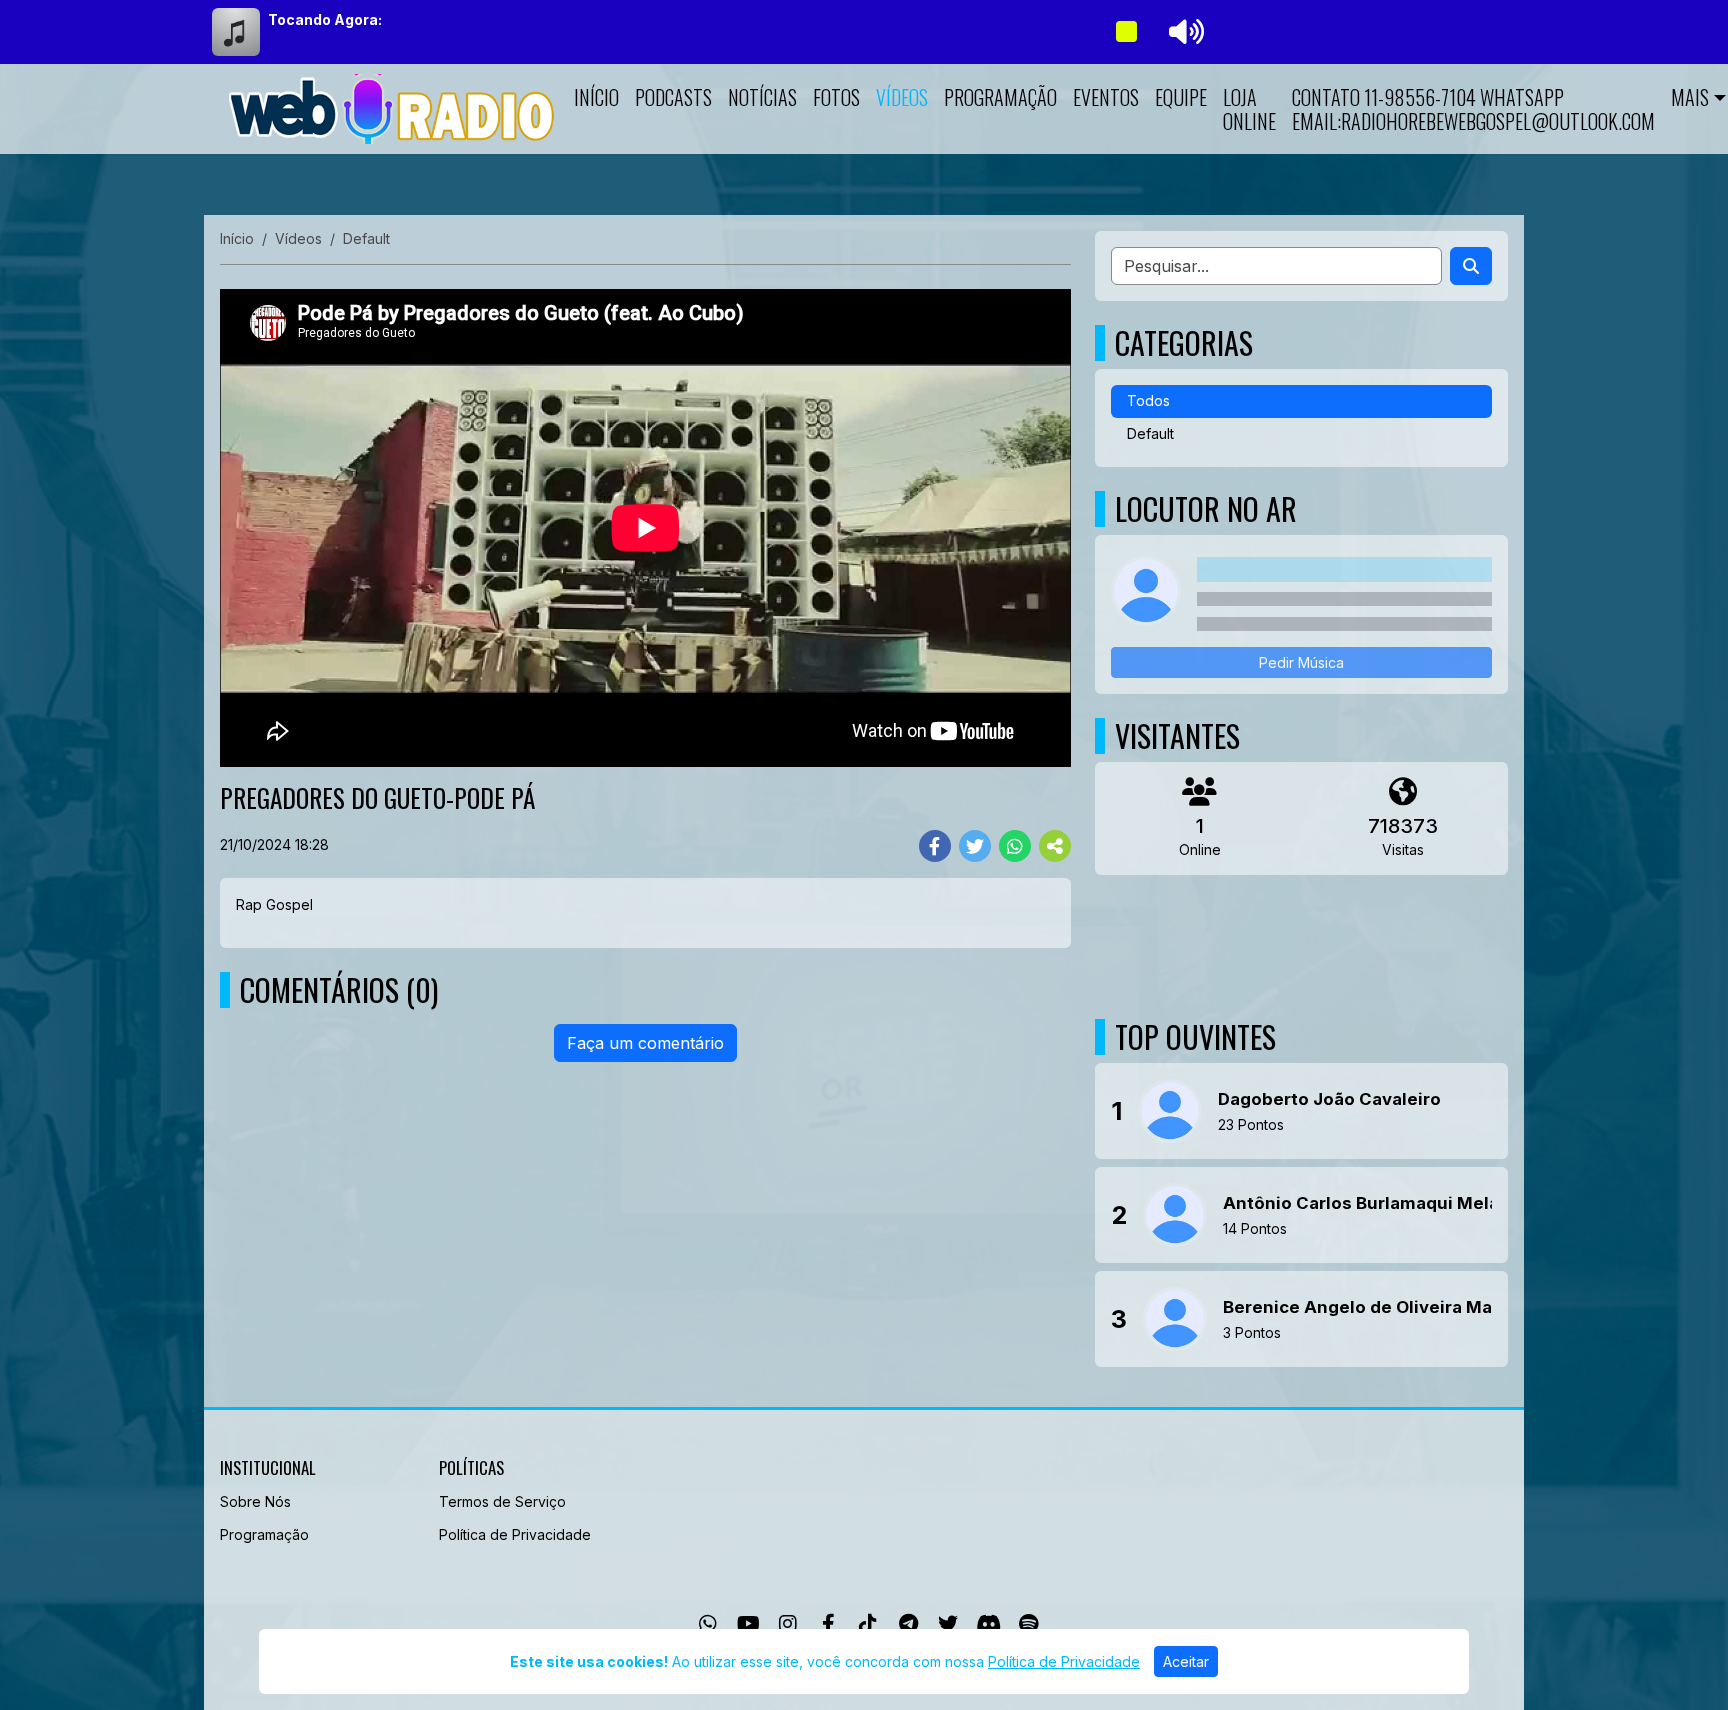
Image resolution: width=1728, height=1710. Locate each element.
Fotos (836, 97)
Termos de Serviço (502, 1501)
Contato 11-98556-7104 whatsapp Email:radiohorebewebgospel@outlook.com (1473, 109)
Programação (1000, 97)
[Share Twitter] (975, 846)
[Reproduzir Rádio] (1126, 32)
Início (596, 97)
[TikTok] (868, 1624)
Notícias (762, 97)
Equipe (1181, 97)
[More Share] (1055, 846)
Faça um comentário (645, 1043)
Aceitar (1186, 1661)
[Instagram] (788, 1624)
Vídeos (902, 97)
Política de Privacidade (515, 1534)
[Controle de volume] (1183, 32)
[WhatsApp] (708, 1624)
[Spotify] (1028, 1624)
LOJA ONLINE (1249, 109)
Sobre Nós (255, 1501)
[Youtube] (748, 1624)
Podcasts (673, 97)
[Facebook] (828, 1624)
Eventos (1106, 97)
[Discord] (988, 1624)
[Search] (1471, 266)
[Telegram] (908, 1624)
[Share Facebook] (935, 846)
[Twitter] (948, 1624)
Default (1150, 433)
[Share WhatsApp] (1015, 846)
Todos (1148, 400)
